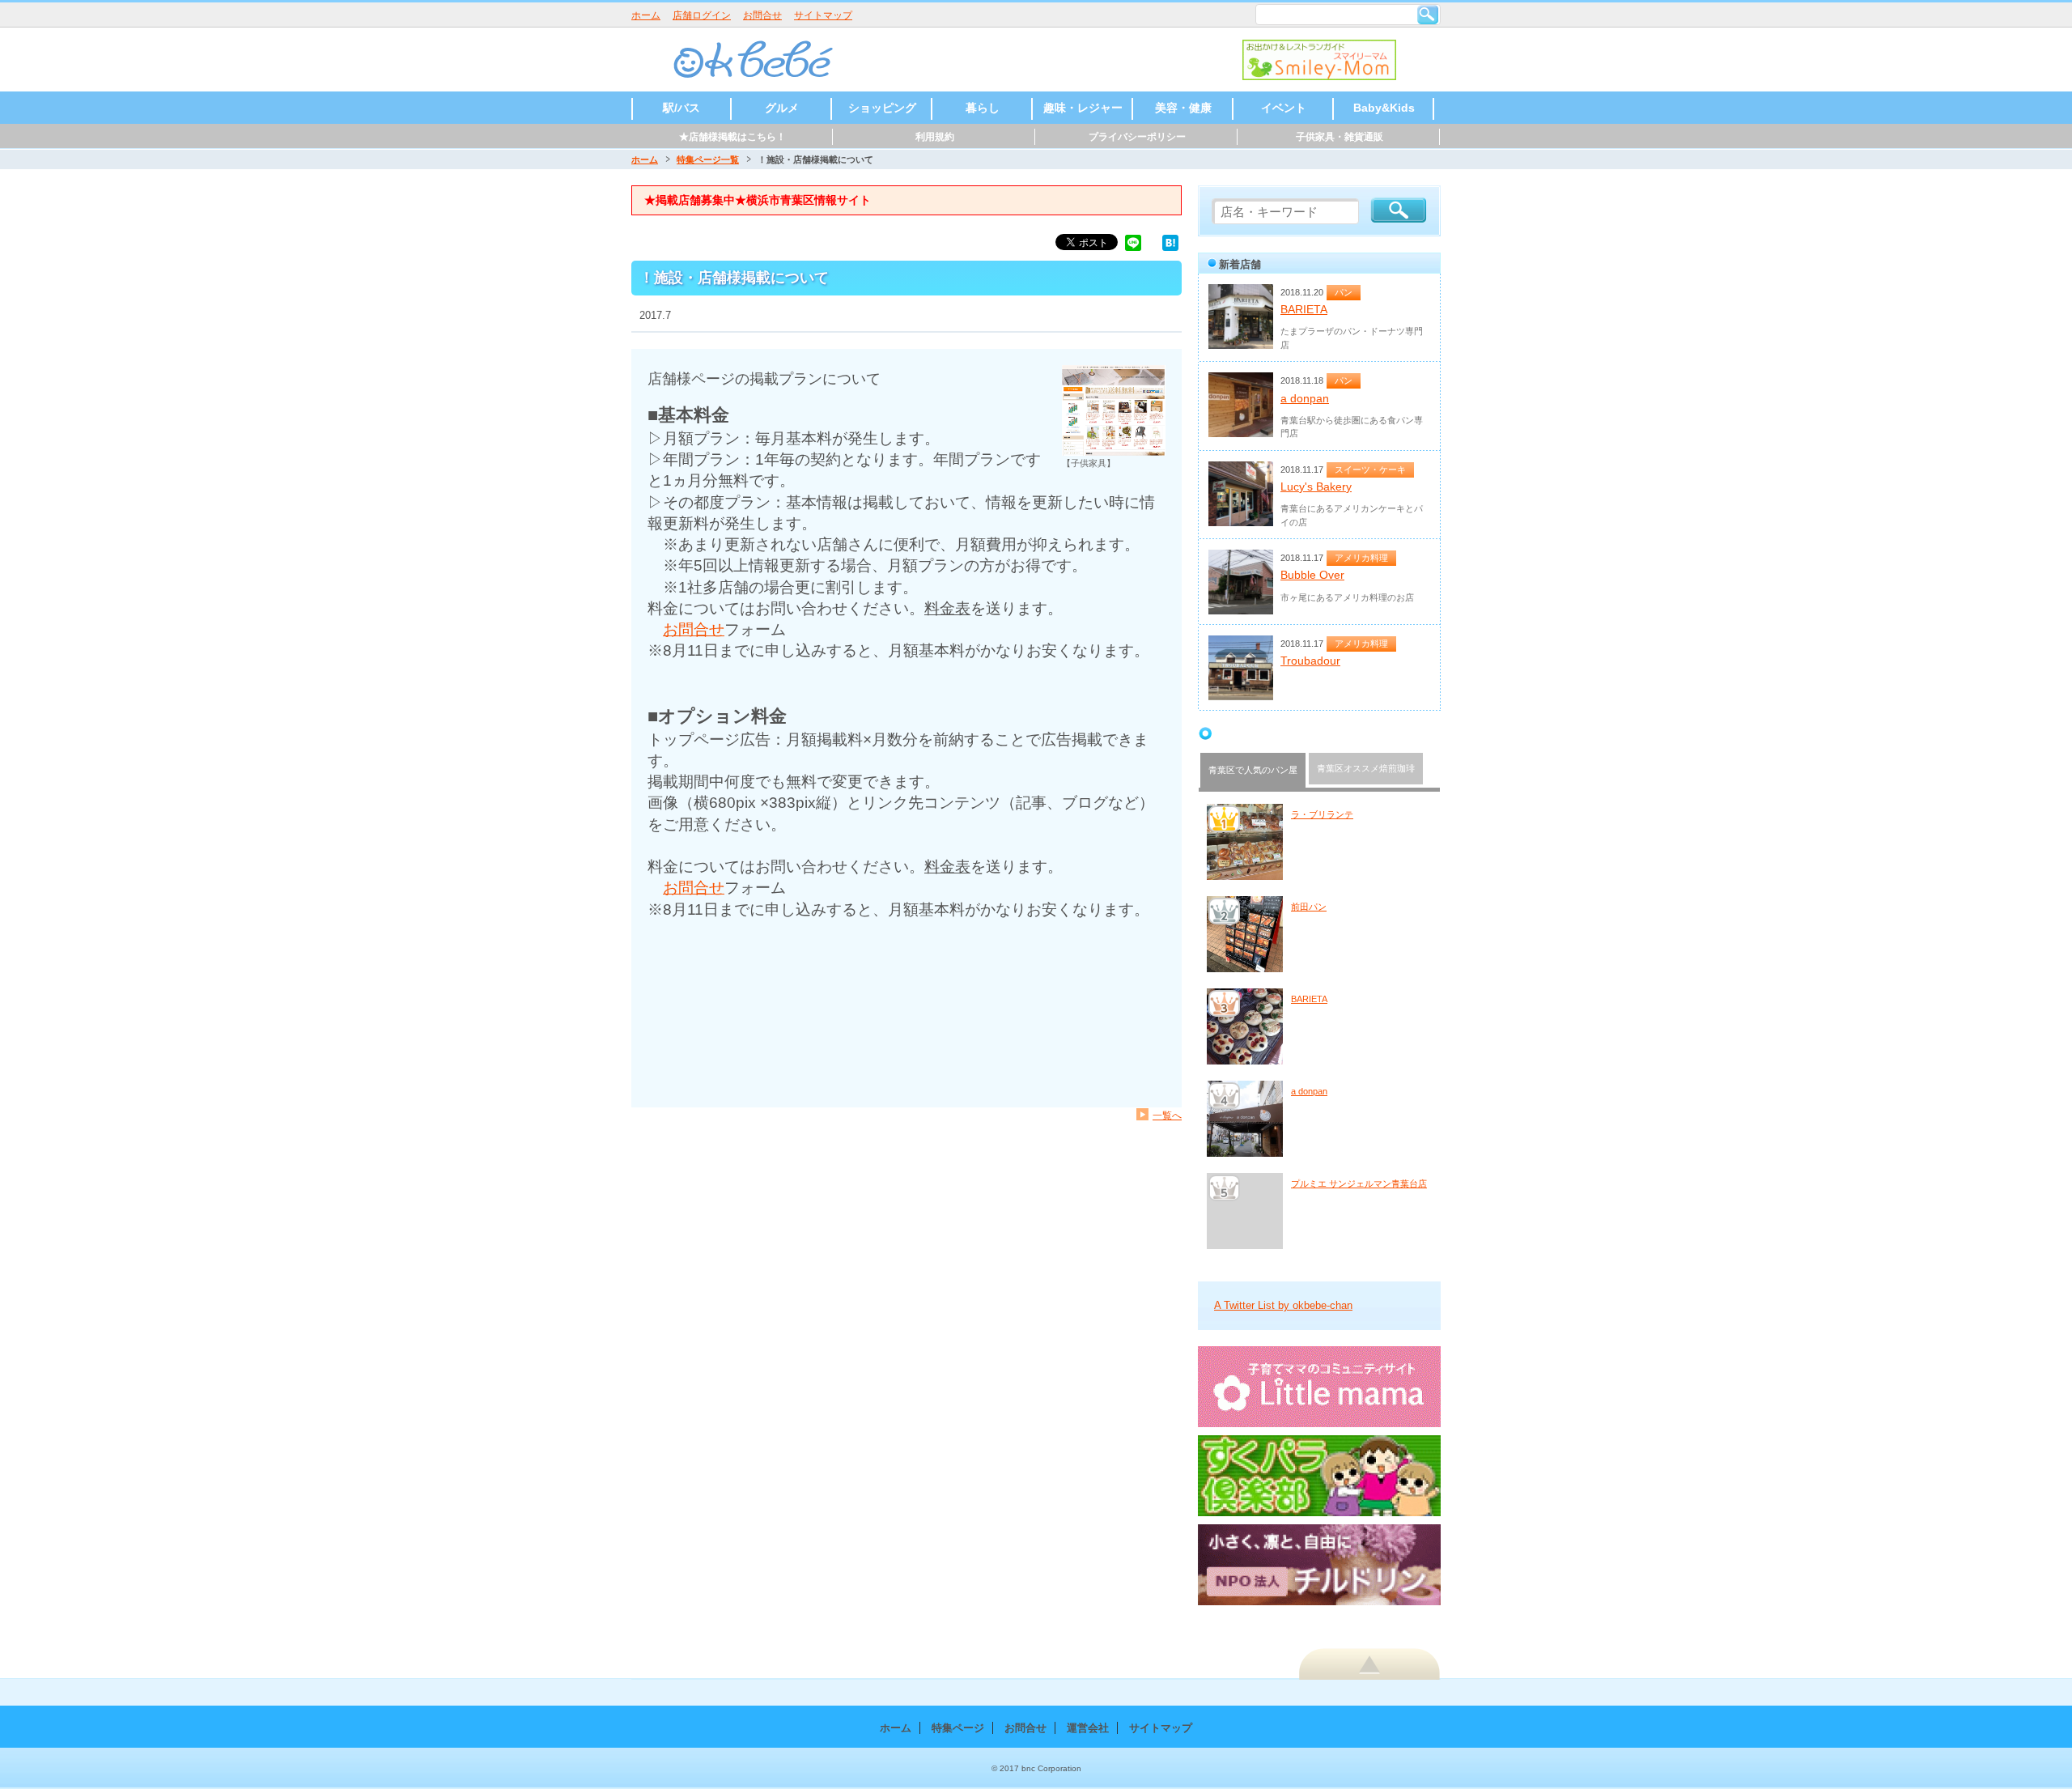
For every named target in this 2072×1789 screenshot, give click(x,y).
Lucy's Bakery (1316, 487)
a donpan (1305, 398)
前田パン (1309, 907)
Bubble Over (1312, 575)
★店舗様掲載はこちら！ (732, 137)
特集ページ (958, 1728)
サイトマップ (823, 15)
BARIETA (1304, 309)
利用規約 (935, 137)
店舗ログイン (702, 15)
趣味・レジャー (1083, 108)
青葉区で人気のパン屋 (1253, 770)
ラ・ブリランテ (1322, 814)
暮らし (983, 108)
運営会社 (1088, 1728)
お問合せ (762, 15)
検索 (1428, 15)
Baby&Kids (1384, 108)
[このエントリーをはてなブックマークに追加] (1170, 242)
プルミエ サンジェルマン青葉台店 (1359, 1183)
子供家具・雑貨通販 (1340, 137)
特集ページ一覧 (708, 159)
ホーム (646, 15)
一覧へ (1167, 1115)
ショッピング (882, 108)
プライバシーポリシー (1137, 137)
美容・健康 (1183, 108)
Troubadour (1310, 661)
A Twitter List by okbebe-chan (1283, 1305)
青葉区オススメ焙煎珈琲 (1366, 768)
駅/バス (681, 108)
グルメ (782, 108)
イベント (1284, 108)
